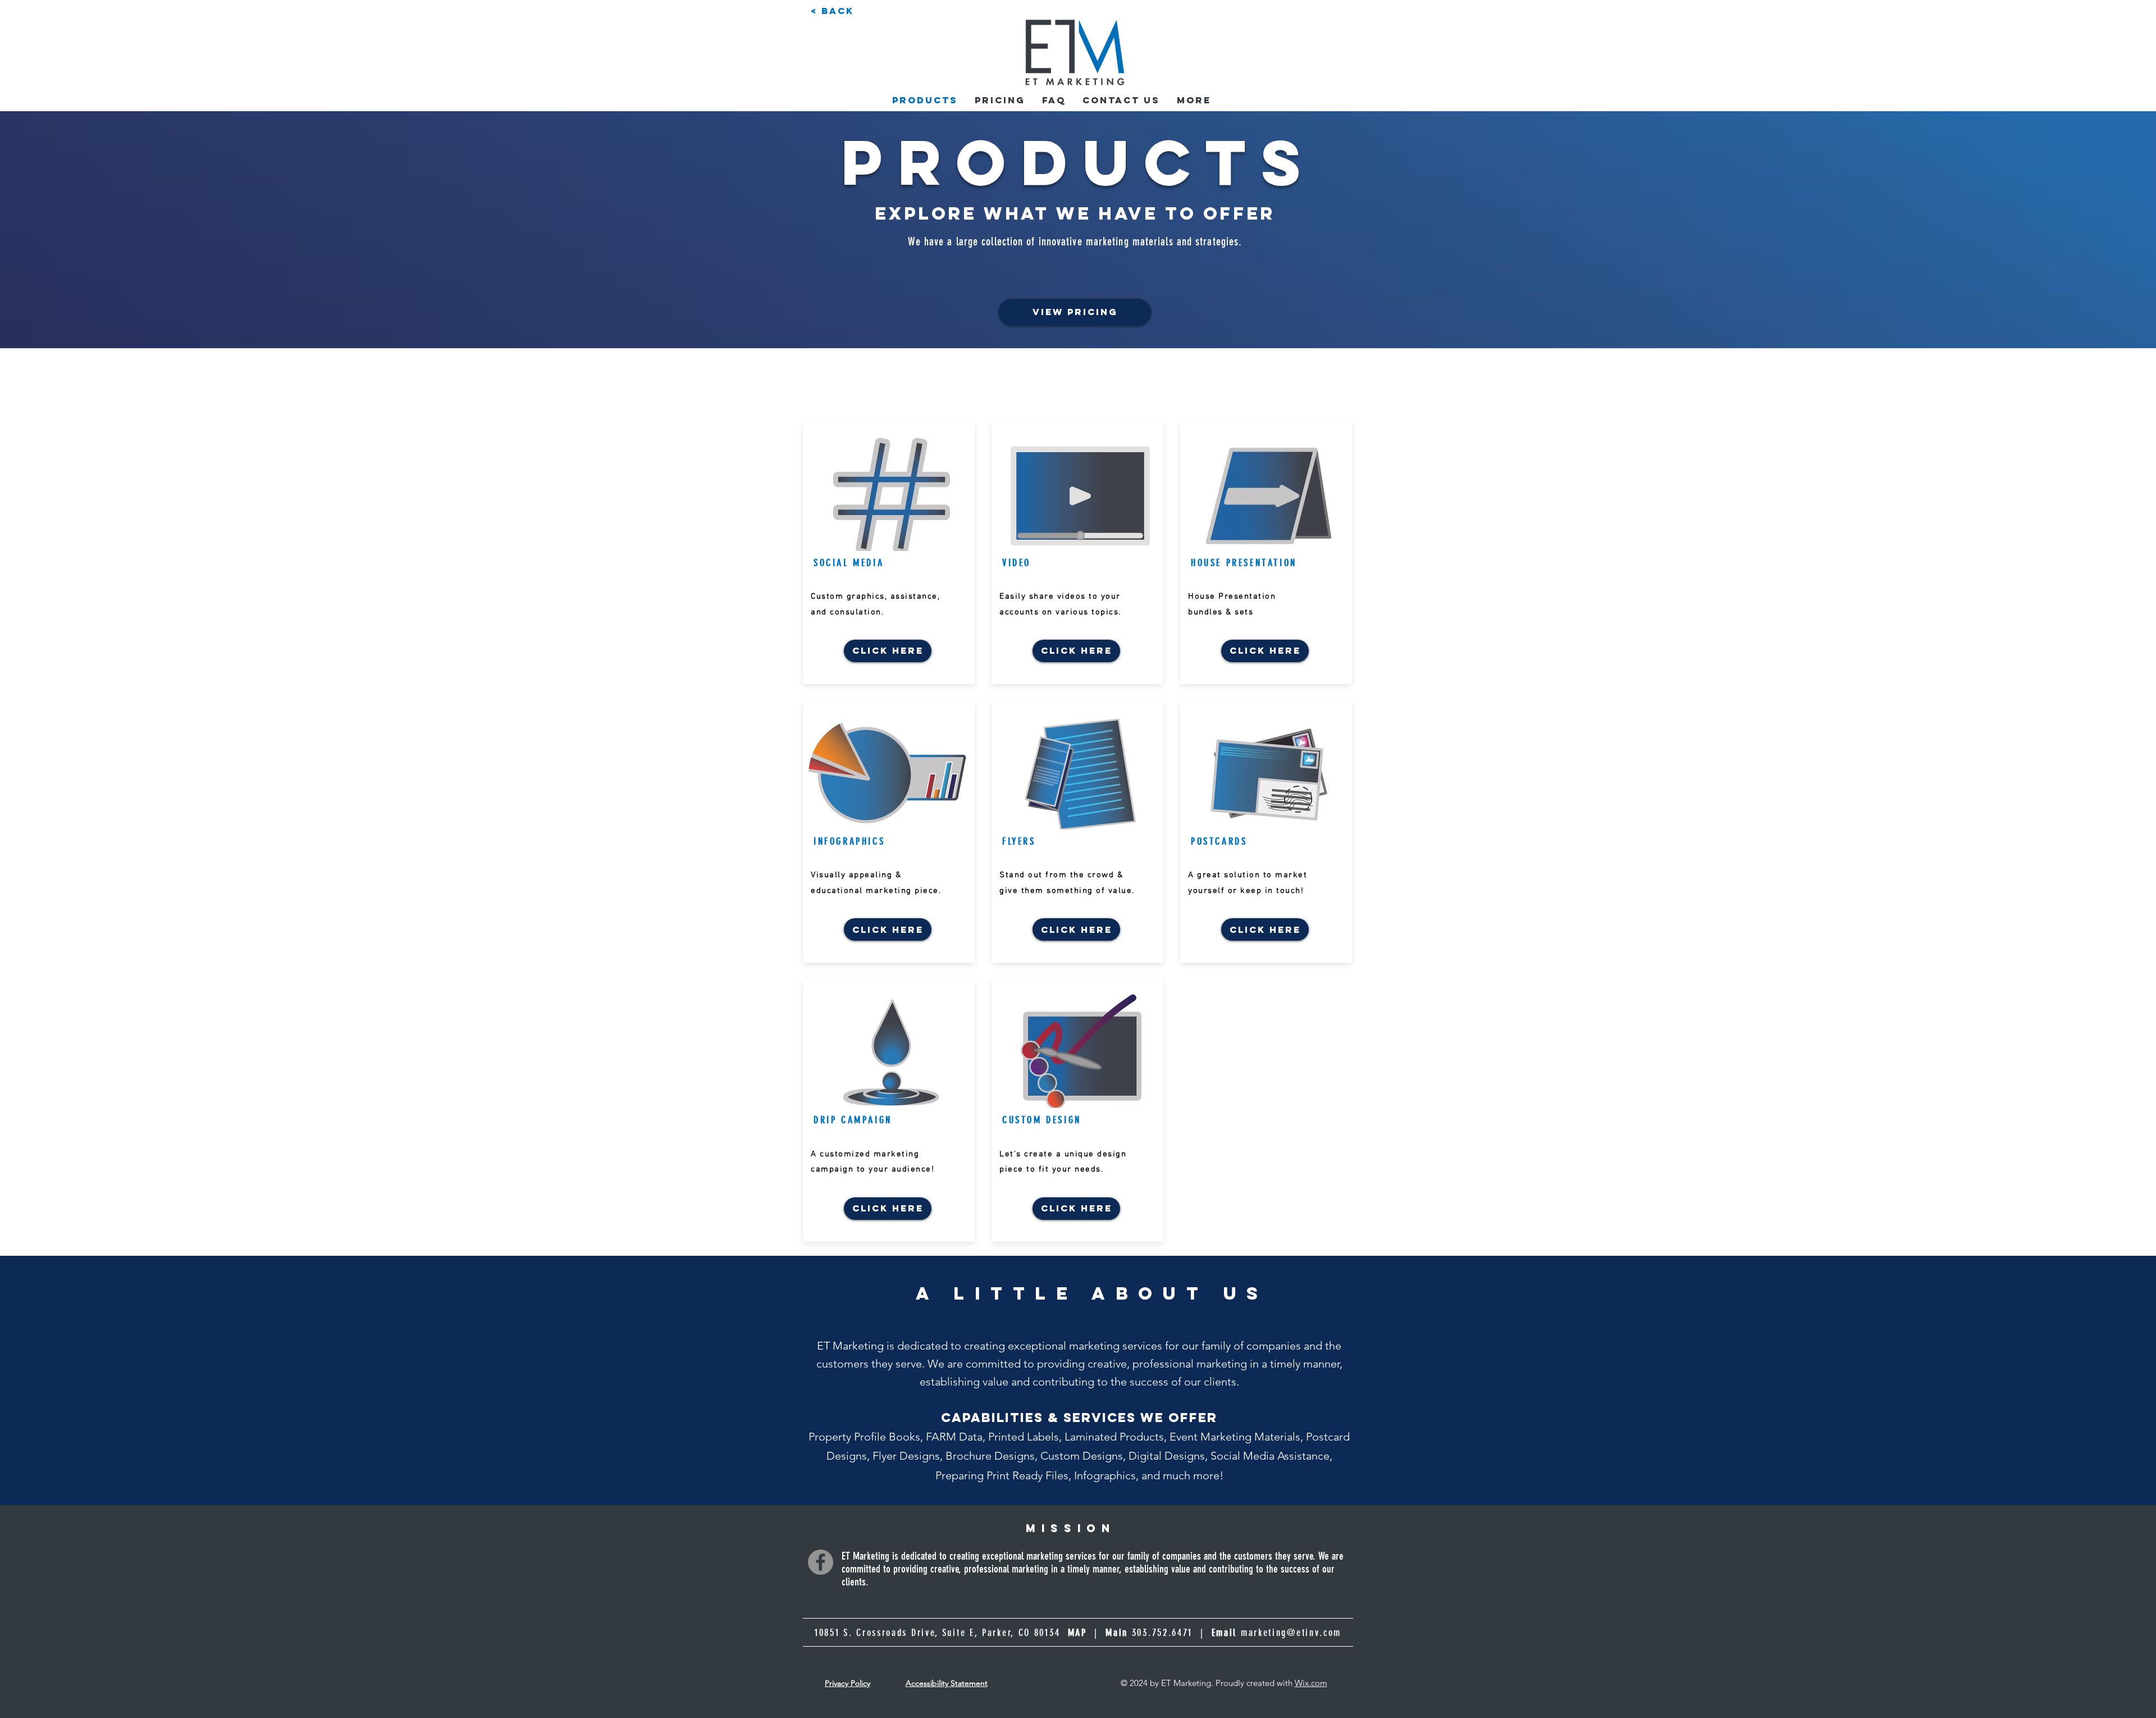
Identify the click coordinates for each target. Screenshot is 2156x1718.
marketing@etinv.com (1291, 1633)
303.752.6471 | (1184, 1633)
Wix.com (1311, 1683)
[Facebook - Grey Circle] (821, 1562)
